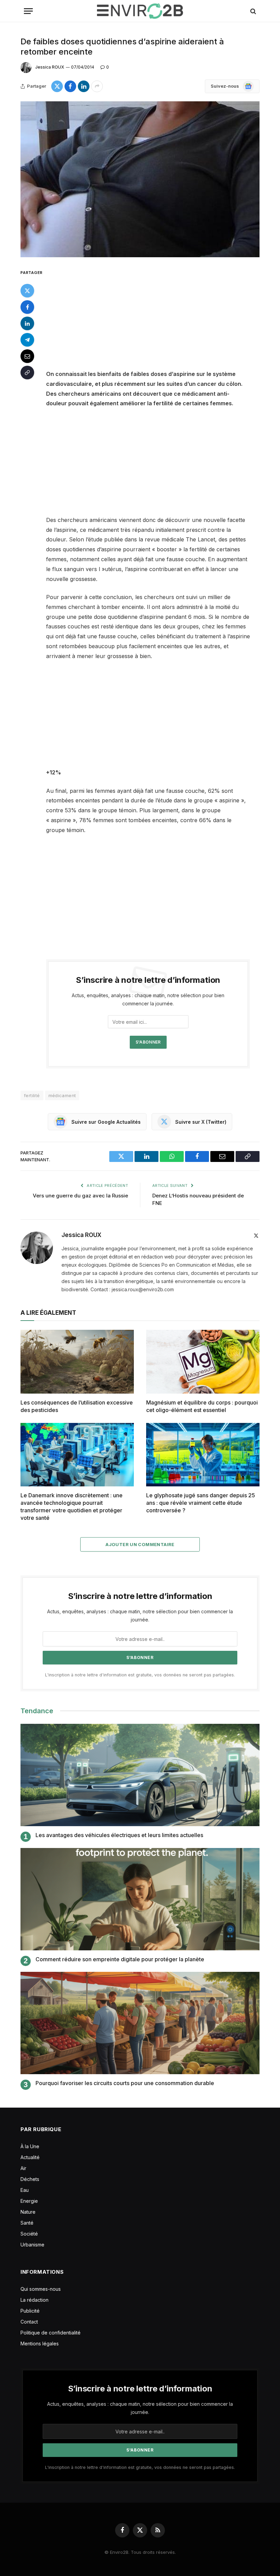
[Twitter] (27, 291)
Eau (25, 2190)
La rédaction (34, 2300)
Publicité (30, 2311)
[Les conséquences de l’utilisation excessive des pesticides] (77, 1362)
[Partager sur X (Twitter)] (57, 86)
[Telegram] (27, 340)
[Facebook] (27, 307)
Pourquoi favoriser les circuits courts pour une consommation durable (125, 2083)
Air (23, 2168)
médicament (62, 1095)
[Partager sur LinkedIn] (84, 86)
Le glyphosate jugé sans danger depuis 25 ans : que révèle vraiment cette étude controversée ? (201, 1503)
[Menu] (28, 11)
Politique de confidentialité (51, 2333)
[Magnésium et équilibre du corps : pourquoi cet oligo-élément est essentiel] (203, 1362)
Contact (29, 2322)
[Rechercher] (253, 11)
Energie (29, 2201)
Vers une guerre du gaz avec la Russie (80, 1196)
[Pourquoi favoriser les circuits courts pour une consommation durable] (140, 2023)
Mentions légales (40, 2344)
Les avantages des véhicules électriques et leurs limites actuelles (119, 1835)
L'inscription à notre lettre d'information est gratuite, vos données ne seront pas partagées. (140, 1675)
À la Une (30, 2146)
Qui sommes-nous (41, 2289)
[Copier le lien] (27, 373)
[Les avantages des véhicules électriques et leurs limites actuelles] (140, 1775)
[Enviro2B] (140, 11)
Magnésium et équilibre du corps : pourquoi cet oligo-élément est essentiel (202, 1406)
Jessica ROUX (50, 67)
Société (29, 2234)
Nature (28, 2212)
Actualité (30, 2157)
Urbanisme (32, 2245)
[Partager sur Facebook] (70, 86)
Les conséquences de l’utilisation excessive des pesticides (77, 1406)
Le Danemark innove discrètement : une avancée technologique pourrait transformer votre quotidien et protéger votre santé (72, 1506)
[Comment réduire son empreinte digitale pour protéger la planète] (140, 1899)
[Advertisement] (156, 319)
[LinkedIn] (27, 323)
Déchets (30, 2179)
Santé (27, 2223)
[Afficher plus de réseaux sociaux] (97, 86)
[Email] (27, 356)
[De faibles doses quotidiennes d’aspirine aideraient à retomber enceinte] (140, 179)
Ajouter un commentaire (140, 1544)
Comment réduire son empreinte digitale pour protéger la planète (120, 1959)
